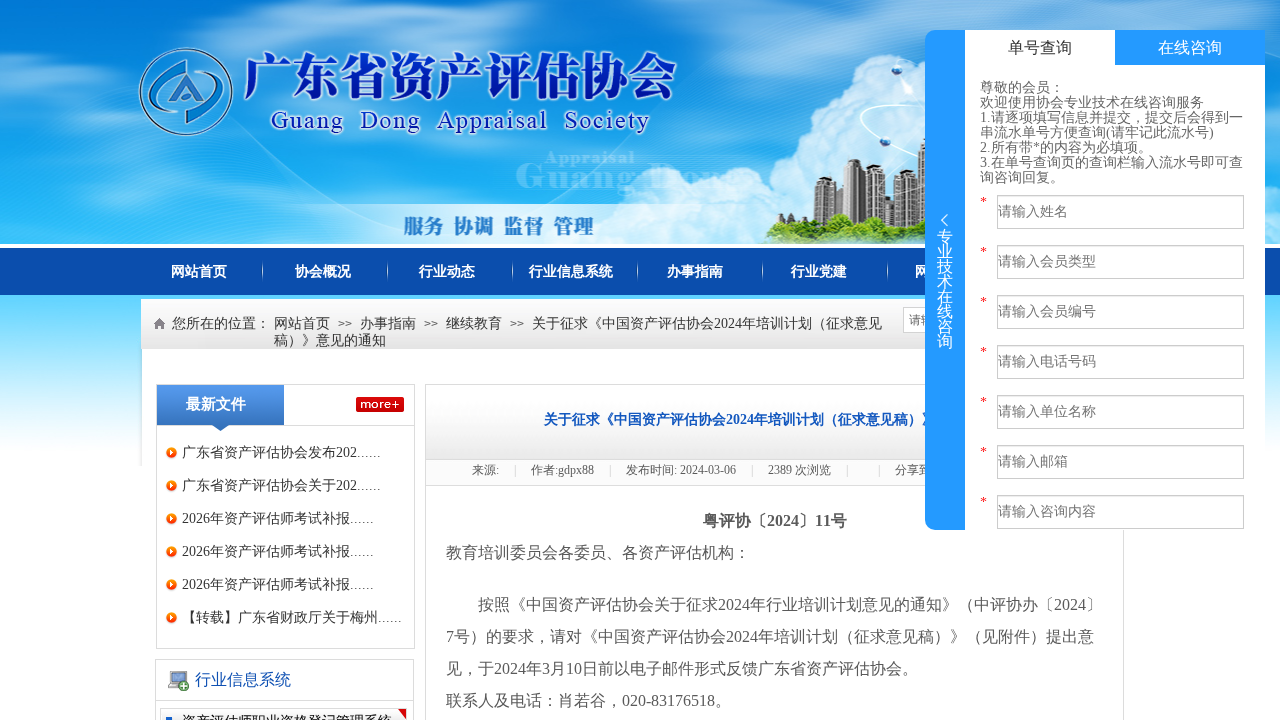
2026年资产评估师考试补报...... (278, 518)
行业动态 (447, 271)
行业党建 (819, 271)
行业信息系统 (571, 271)
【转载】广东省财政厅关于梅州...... (292, 617)
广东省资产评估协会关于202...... (281, 485)
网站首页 (199, 271)
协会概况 (323, 271)
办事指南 (695, 271)
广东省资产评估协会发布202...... (281, 452)
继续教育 (474, 323)
